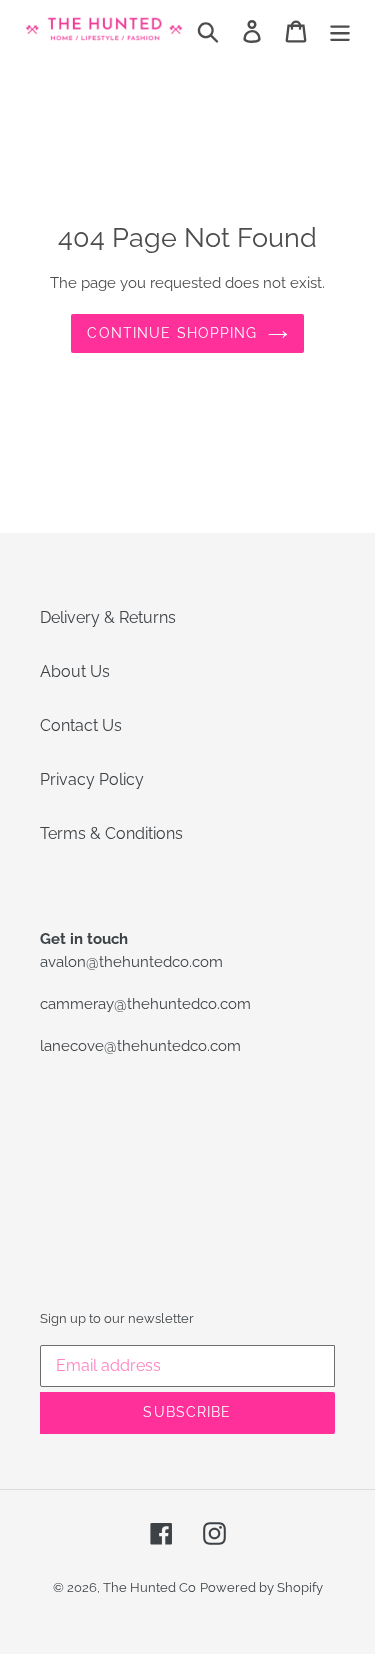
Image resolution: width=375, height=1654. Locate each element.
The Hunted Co (149, 1587)
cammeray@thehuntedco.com (145, 1004)
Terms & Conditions (111, 833)
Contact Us (81, 725)
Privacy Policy (92, 779)
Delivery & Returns (108, 617)
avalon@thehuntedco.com (131, 962)
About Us (75, 671)
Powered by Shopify (261, 1587)
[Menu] (340, 30)
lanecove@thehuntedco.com (140, 1046)
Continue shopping (172, 333)
